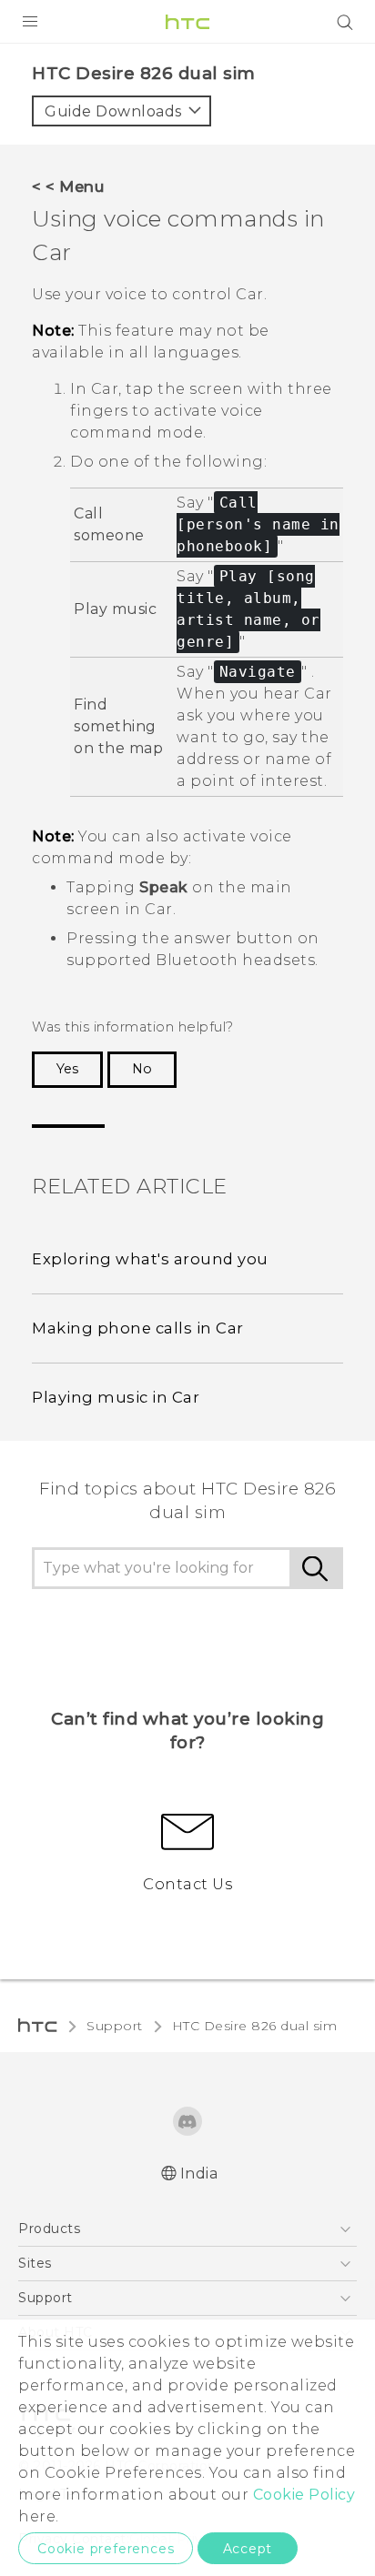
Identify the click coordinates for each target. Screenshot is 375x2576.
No (142, 1069)
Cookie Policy (304, 2495)
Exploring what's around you (150, 1259)
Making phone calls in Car (138, 1328)
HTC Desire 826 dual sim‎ (255, 2026)
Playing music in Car (116, 1397)
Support (115, 2026)
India (199, 2173)
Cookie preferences (106, 2549)
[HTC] (187, 22)
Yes (67, 1069)
